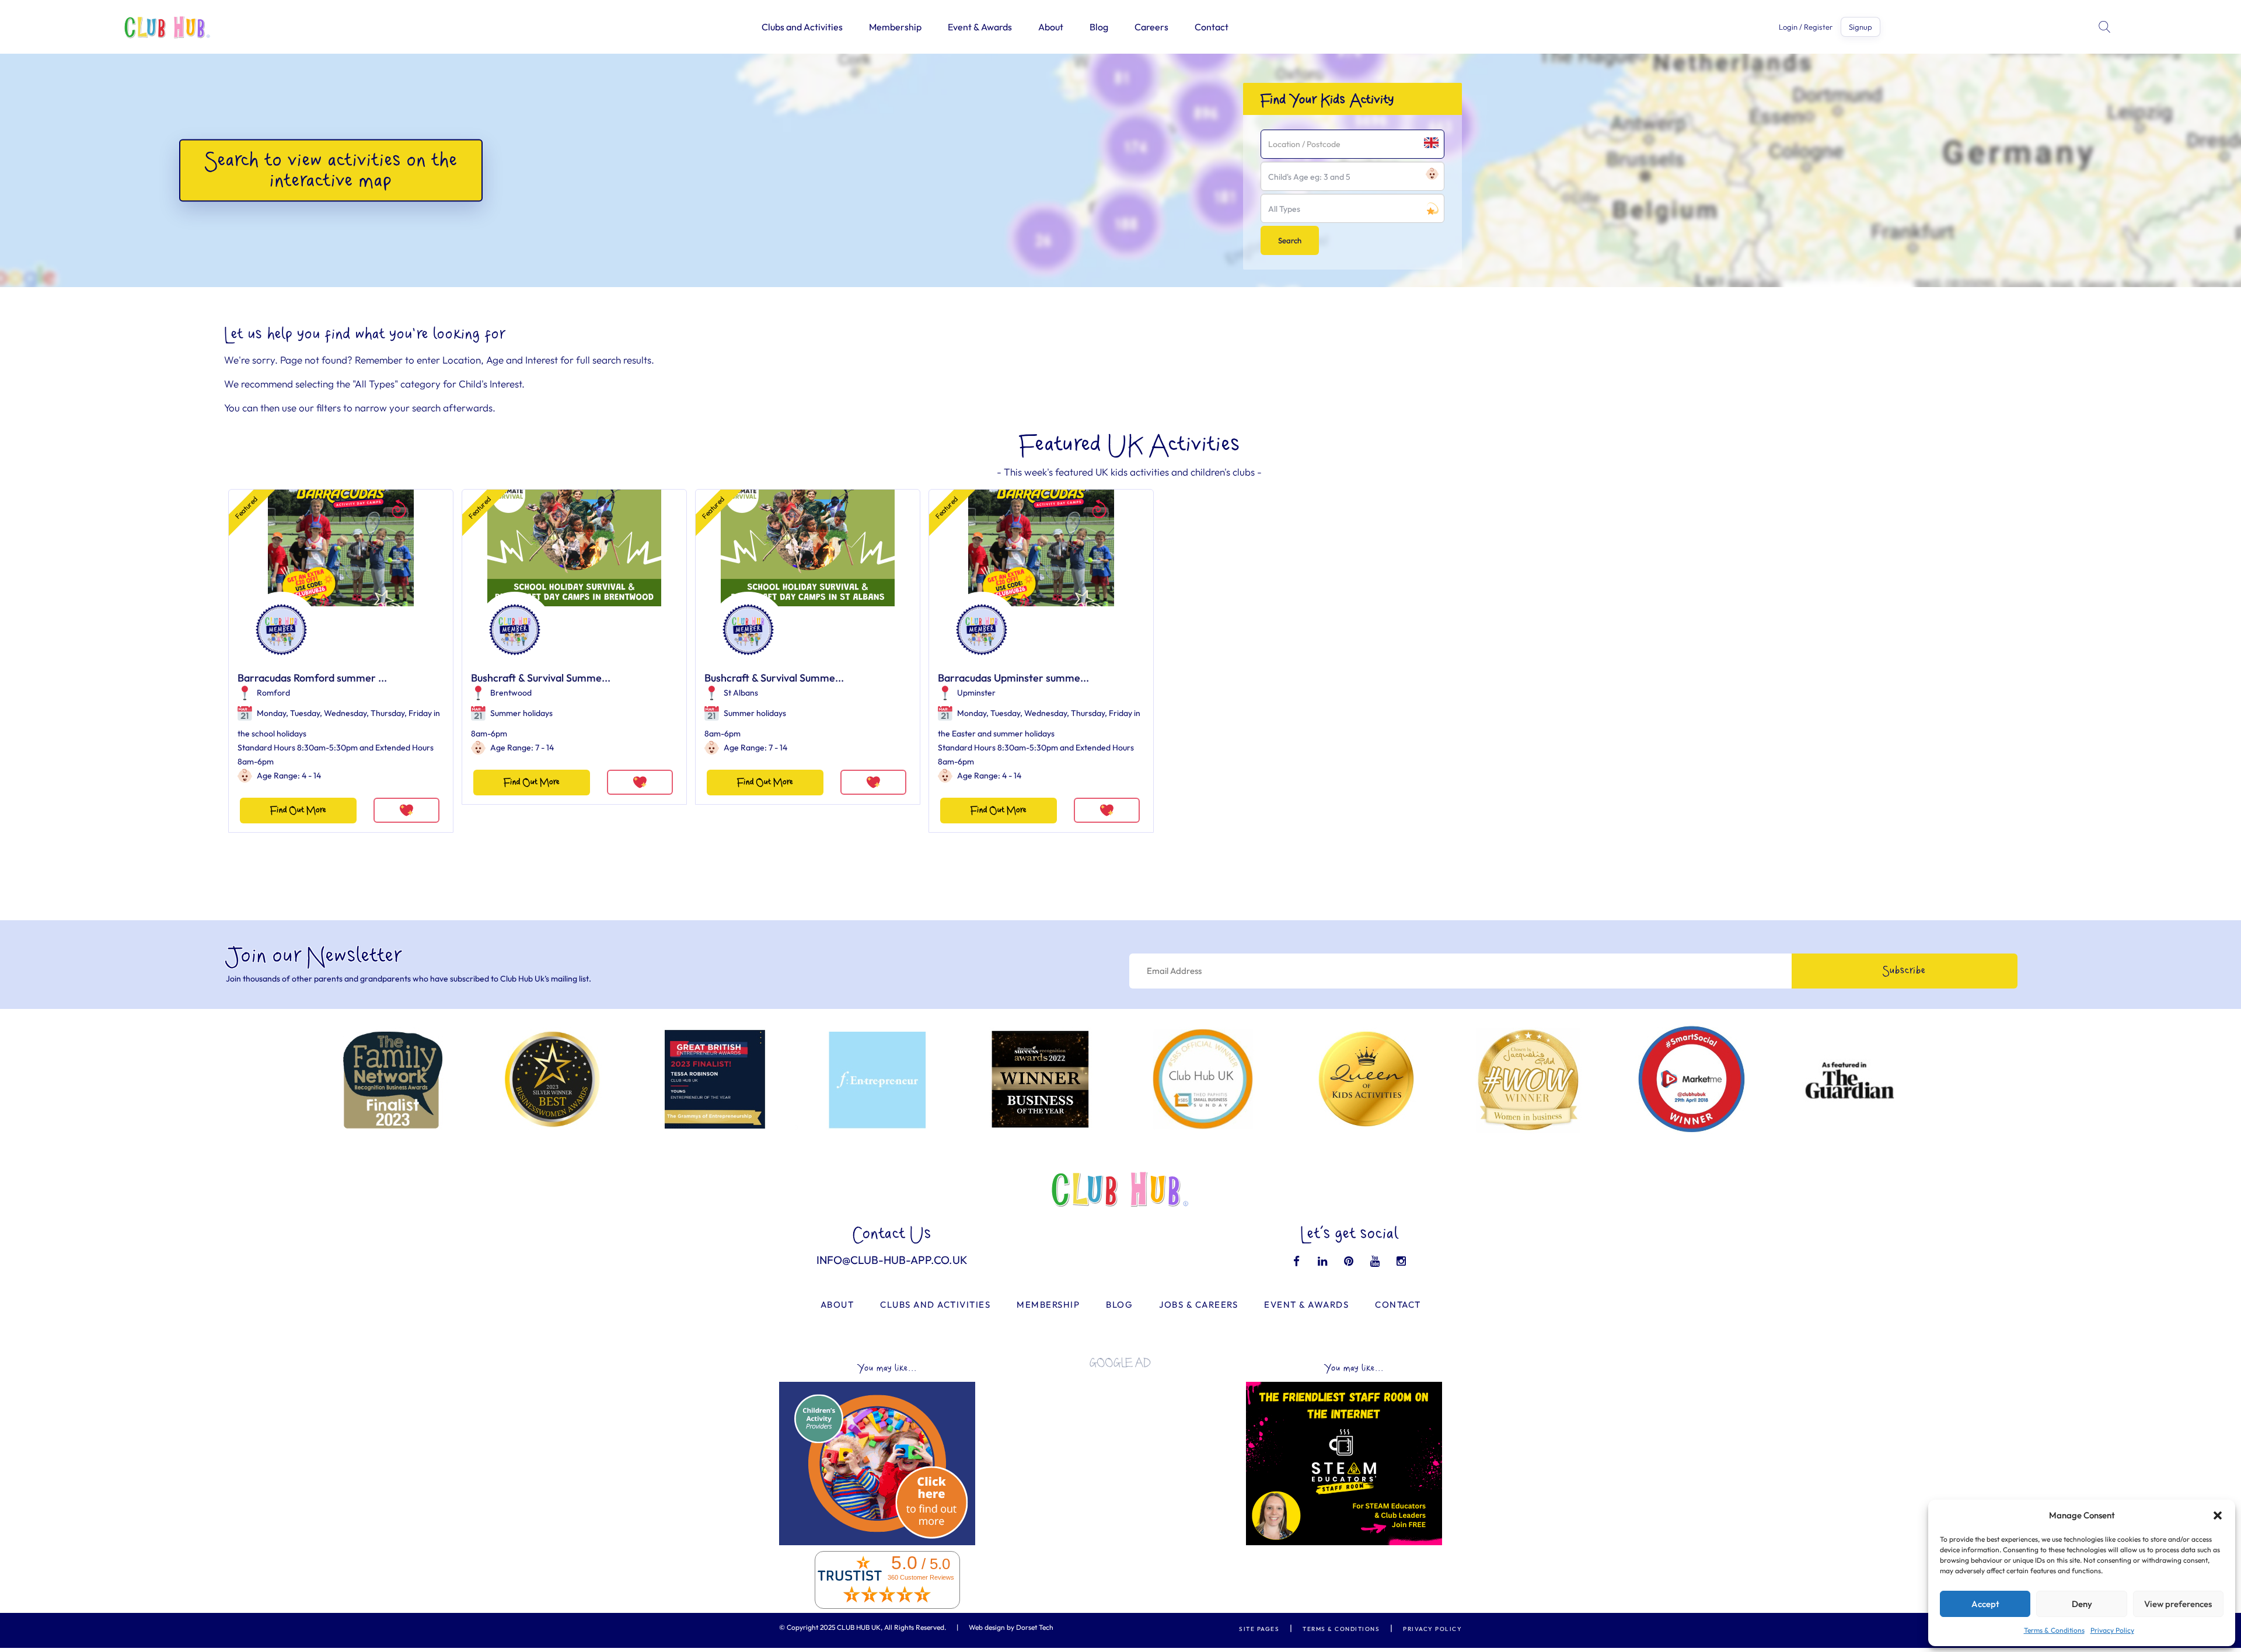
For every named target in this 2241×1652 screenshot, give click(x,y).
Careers (1151, 27)
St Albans (741, 693)
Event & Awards (980, 27)
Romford (273, 693)
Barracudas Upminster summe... (1013, 678)
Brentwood (511, 693)
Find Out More (298, 810)
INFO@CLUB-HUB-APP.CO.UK (892, 1260)
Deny (2082, 1604)
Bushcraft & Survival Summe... (541, 678)
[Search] (2106, 27)
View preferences (2178, 1604)
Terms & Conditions (2054, 1630)
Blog (1099, 27)
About (1051, 27)
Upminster (976, 693)
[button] (2218, 1515)
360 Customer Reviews (921, 1577)
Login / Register (1806, 27)
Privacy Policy (2112, 1630)
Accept (1985, 1604)
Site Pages (1259, 1629)
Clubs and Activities (802, 27)
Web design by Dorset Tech (1011, 1627)
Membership (895, 27)
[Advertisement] (1120, 1459)
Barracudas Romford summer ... (312, 678)
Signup (1860, 27)
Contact (1212, 27)
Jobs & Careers (1198, 1305)
